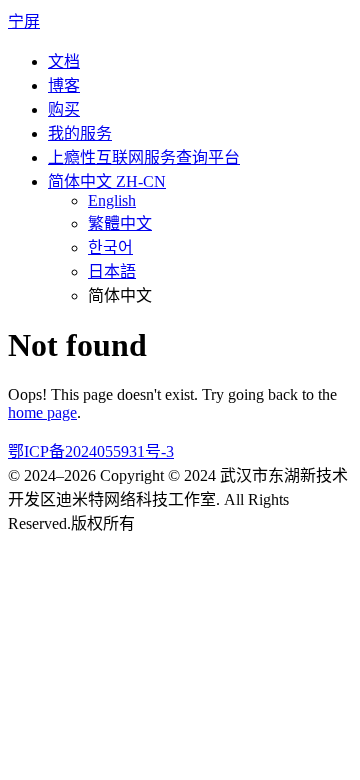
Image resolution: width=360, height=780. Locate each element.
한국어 (110, 247)
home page (42, 412)
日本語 (112, 271)
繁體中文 (120, 223)
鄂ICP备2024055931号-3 (91, 451)
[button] (107, 181)
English (112, 200)
